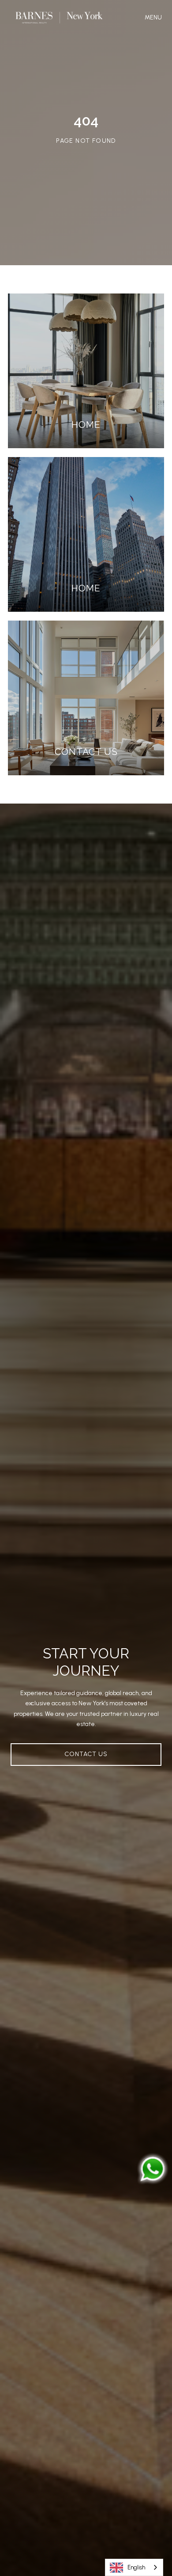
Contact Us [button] (86, 1754)
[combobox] (134, 2567)
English (136, 2567)
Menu (155, 17)
